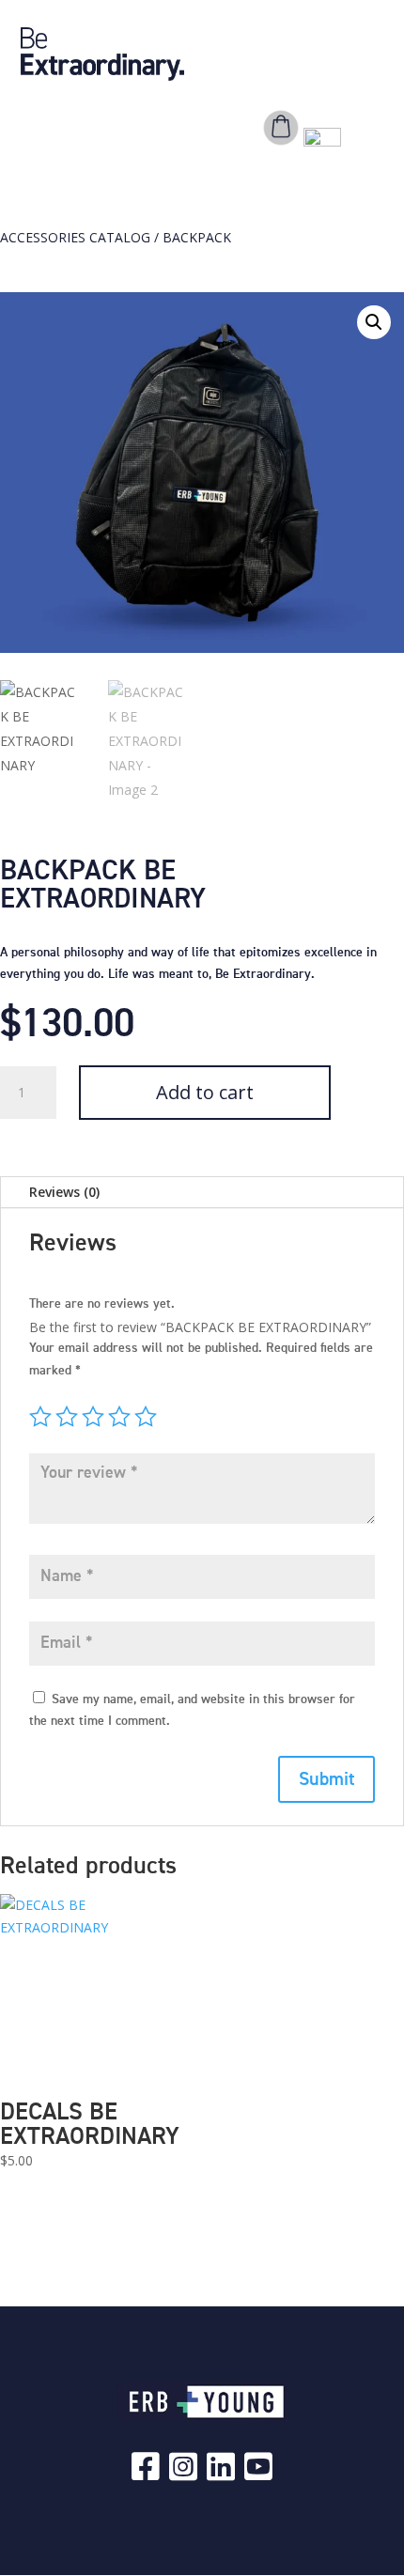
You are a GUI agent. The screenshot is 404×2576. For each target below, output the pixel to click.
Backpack (197, 237)
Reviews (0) (64, 1192)
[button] (374, 322)
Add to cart (205, 1092)
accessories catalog (75, 237)
